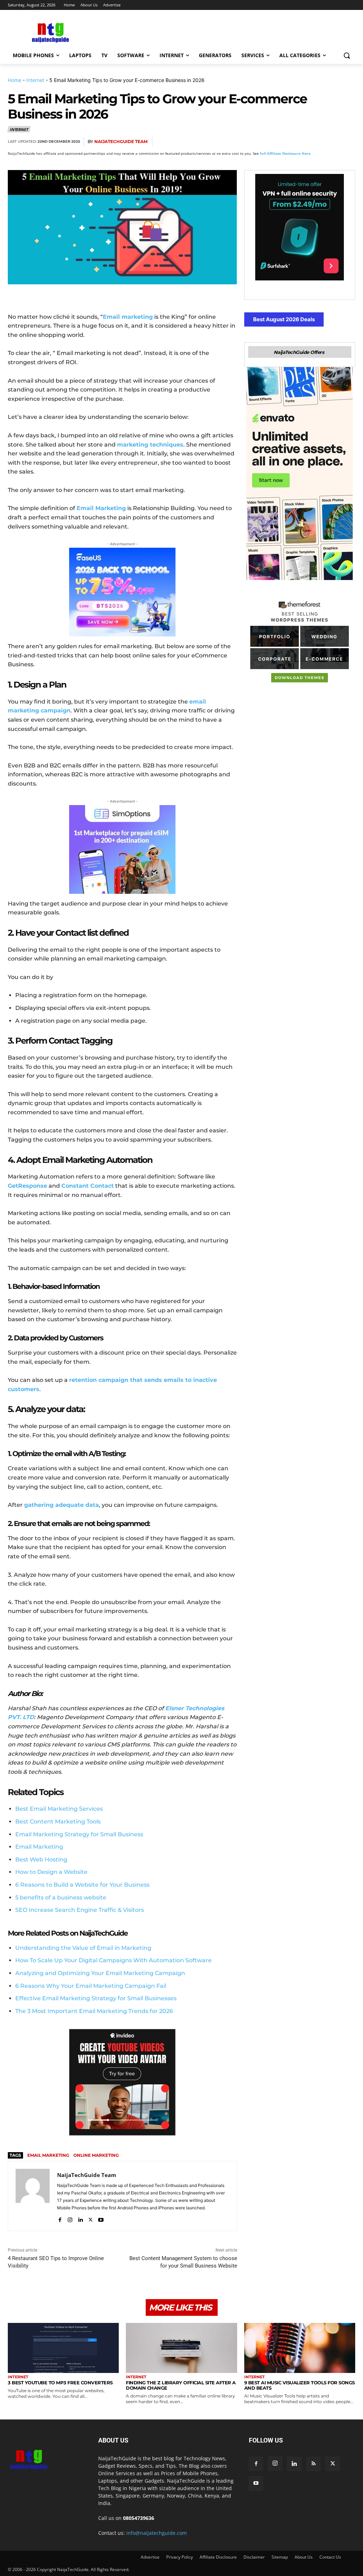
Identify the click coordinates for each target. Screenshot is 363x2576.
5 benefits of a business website (61, 1897)
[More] (348, 142)
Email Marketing (39, 1847)
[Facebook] (266, 142)
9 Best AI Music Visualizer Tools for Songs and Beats (300, 2385)
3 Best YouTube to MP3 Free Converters (60, 2383)
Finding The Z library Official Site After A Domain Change (181, 2385)
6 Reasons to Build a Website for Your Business (82, 1885)
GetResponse (27, 1186)
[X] (282, 142)
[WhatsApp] (315, 142)
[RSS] (313, 2464)
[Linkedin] (331, 142)
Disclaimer (254, 2557)
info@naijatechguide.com (157, 2533)
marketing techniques (150, 445)
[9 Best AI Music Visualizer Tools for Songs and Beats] (300, 2348)
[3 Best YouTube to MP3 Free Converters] (63, 2348)
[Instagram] (70, 2218)
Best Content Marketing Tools (58, 1822)
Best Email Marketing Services (59, 1809)
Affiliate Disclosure (218, 2557)
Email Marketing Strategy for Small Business (79, 1834)
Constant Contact (88, 1186)
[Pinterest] (298, 142)
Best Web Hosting (41, 1859)
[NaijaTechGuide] (49, 32)
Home (15, 80)
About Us (304, 2557)
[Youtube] (101, 2218)
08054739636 (139, 2518)
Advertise (150, 2557)
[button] (347, 55)
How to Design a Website (51, 1872)
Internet (35, 80)
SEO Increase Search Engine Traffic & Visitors (80, 1910)
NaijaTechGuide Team (121, 141)
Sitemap (280, 2557)
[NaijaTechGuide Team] (33, 2196)
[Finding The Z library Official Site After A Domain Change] (181, 2348)
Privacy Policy (180, 2557)
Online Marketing (96, 2155)
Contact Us (330, 2557)
